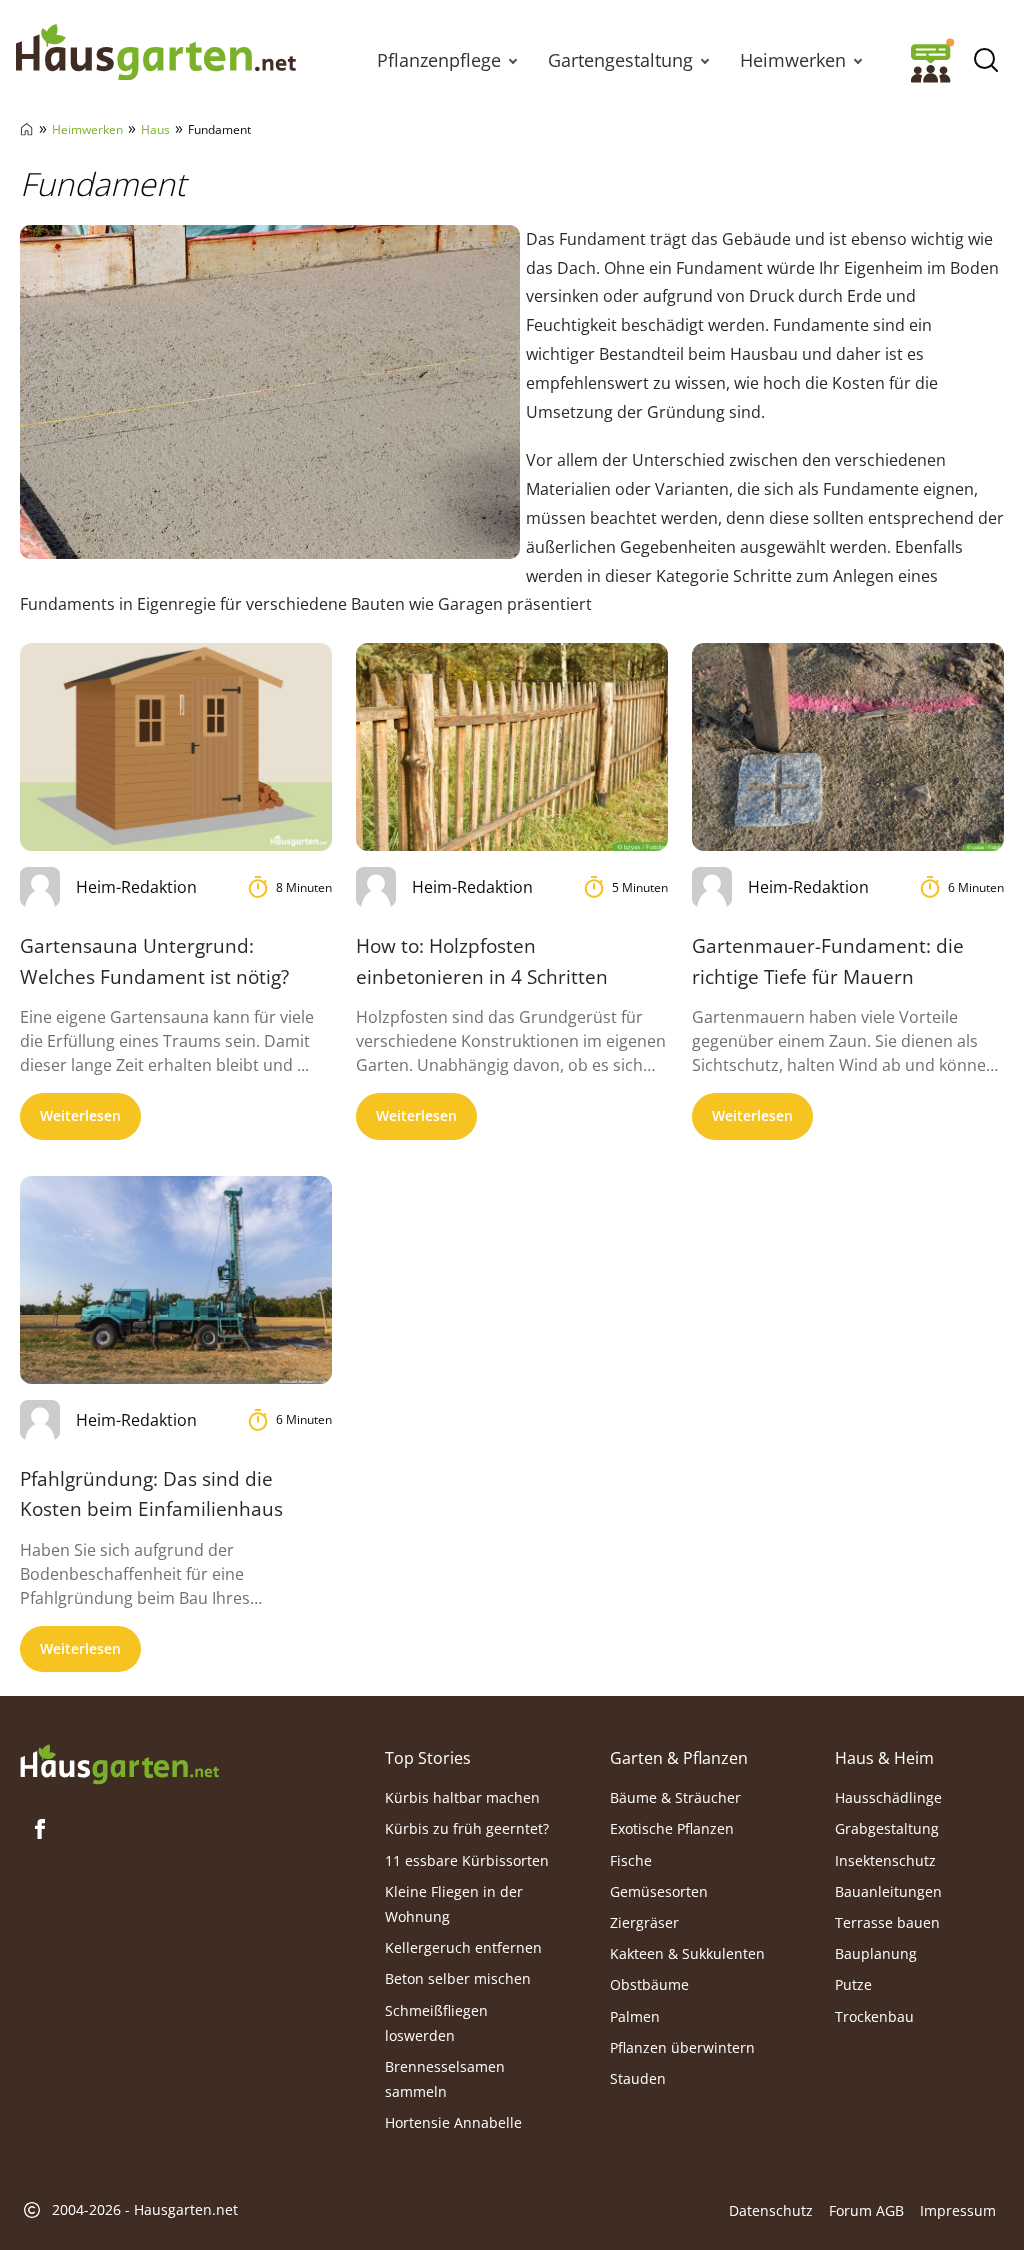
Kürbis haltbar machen (462, 1797)
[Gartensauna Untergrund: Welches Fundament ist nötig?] (176, 747)
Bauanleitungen (888, 1891)
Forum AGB (866, 2210)
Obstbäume (649, 1984)
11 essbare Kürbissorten (467, 1860)
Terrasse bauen (887, 1922)
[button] (513, 60)
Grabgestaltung (887, 1828)
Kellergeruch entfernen (463, 1947)
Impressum (958, 2210)
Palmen (635, 2016)
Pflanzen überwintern (682, 2047)
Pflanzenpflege (439, 60)
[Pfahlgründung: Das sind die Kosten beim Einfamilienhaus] (176, 1280)
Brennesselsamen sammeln (445, 2079)
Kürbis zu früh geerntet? (467, 1828)
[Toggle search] (985, 60)
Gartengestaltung (620, 60)
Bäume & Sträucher (675, 1797)
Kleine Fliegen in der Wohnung (454, 1904)
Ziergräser (644, 1922)
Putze (853, 1984)
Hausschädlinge (888, 1797)
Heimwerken (793, 60)
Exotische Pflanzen (672, 1828)
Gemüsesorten (659, 1891)
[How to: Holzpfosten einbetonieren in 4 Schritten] (512, 747)
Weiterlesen (80, 1115)
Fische (631, 1860)
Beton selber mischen (458, 1978)
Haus (155, 129)
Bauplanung (876, 1953)
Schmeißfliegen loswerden (436, 2023)
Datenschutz (771, 2210)
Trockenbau (874, 2016)
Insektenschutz (885, 1860)
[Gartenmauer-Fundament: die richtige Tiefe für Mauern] (848, 747)
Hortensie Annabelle (453, 2122)
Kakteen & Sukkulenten (687, 1953)
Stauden (638, 2078)
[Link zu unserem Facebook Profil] (40, 1829)
